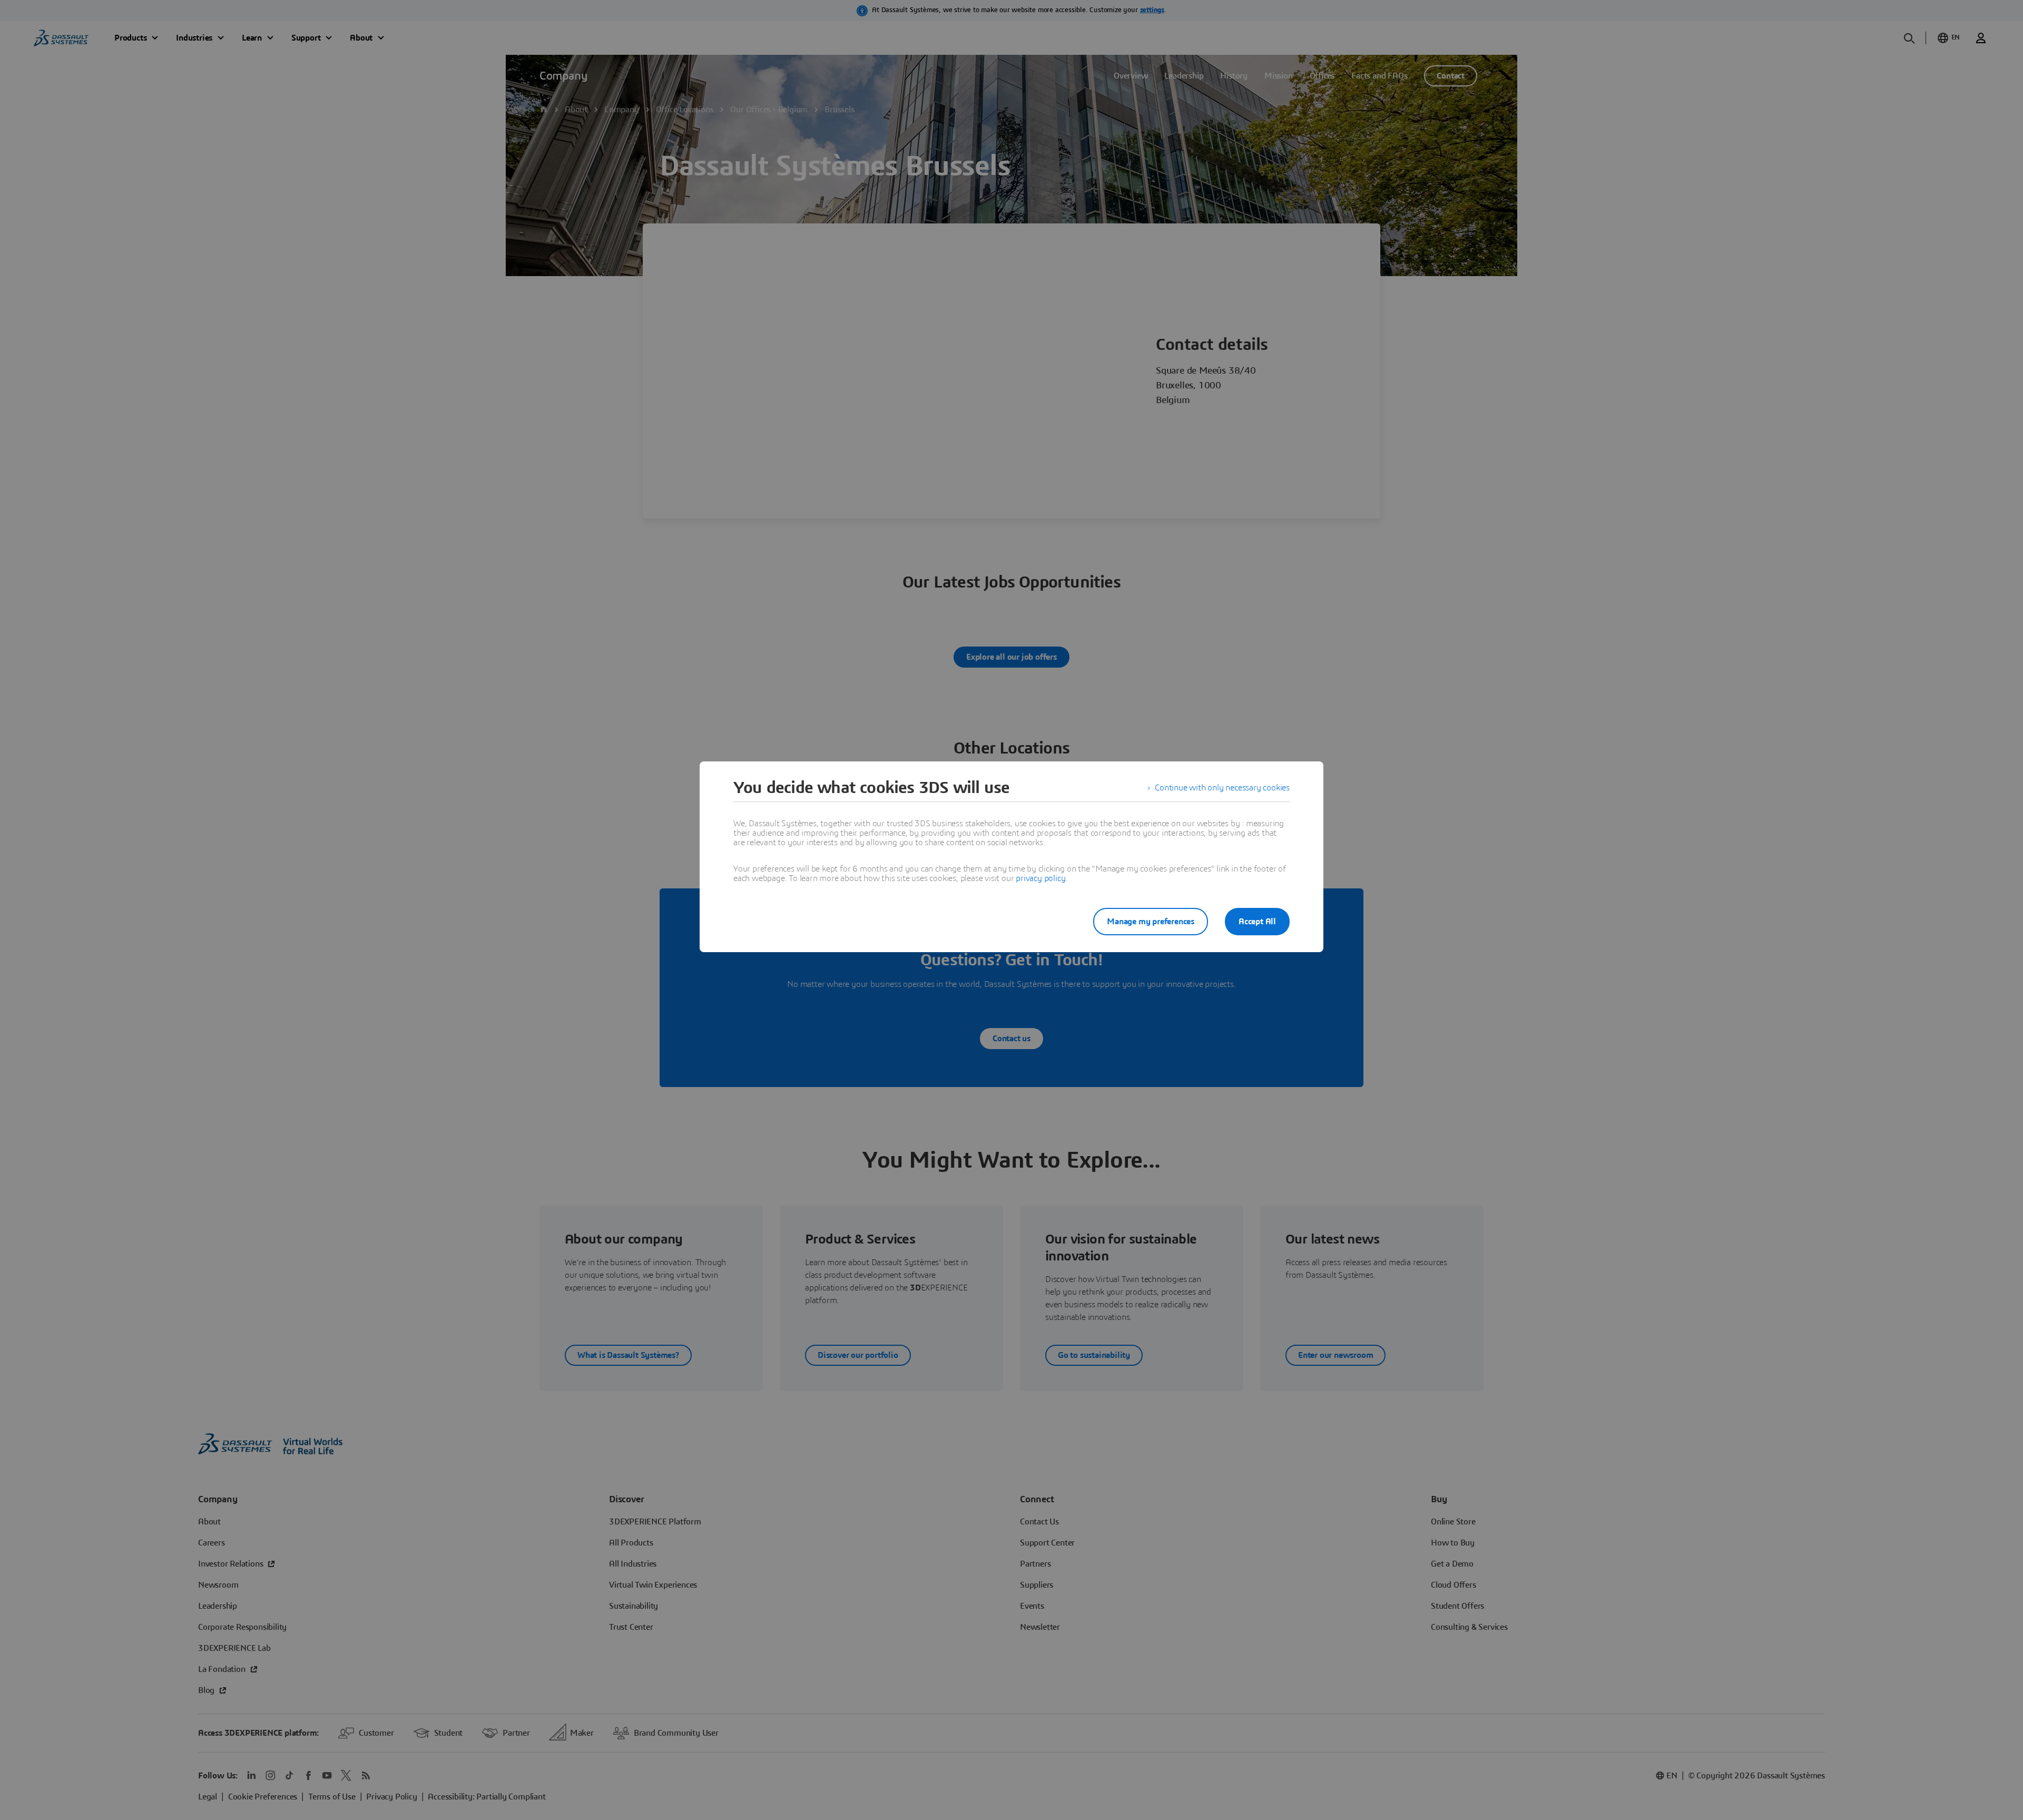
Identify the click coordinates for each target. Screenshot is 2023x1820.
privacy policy (1040, 878)
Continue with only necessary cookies (1222, 788)
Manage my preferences (1151, 922)
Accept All (1257, 922)
